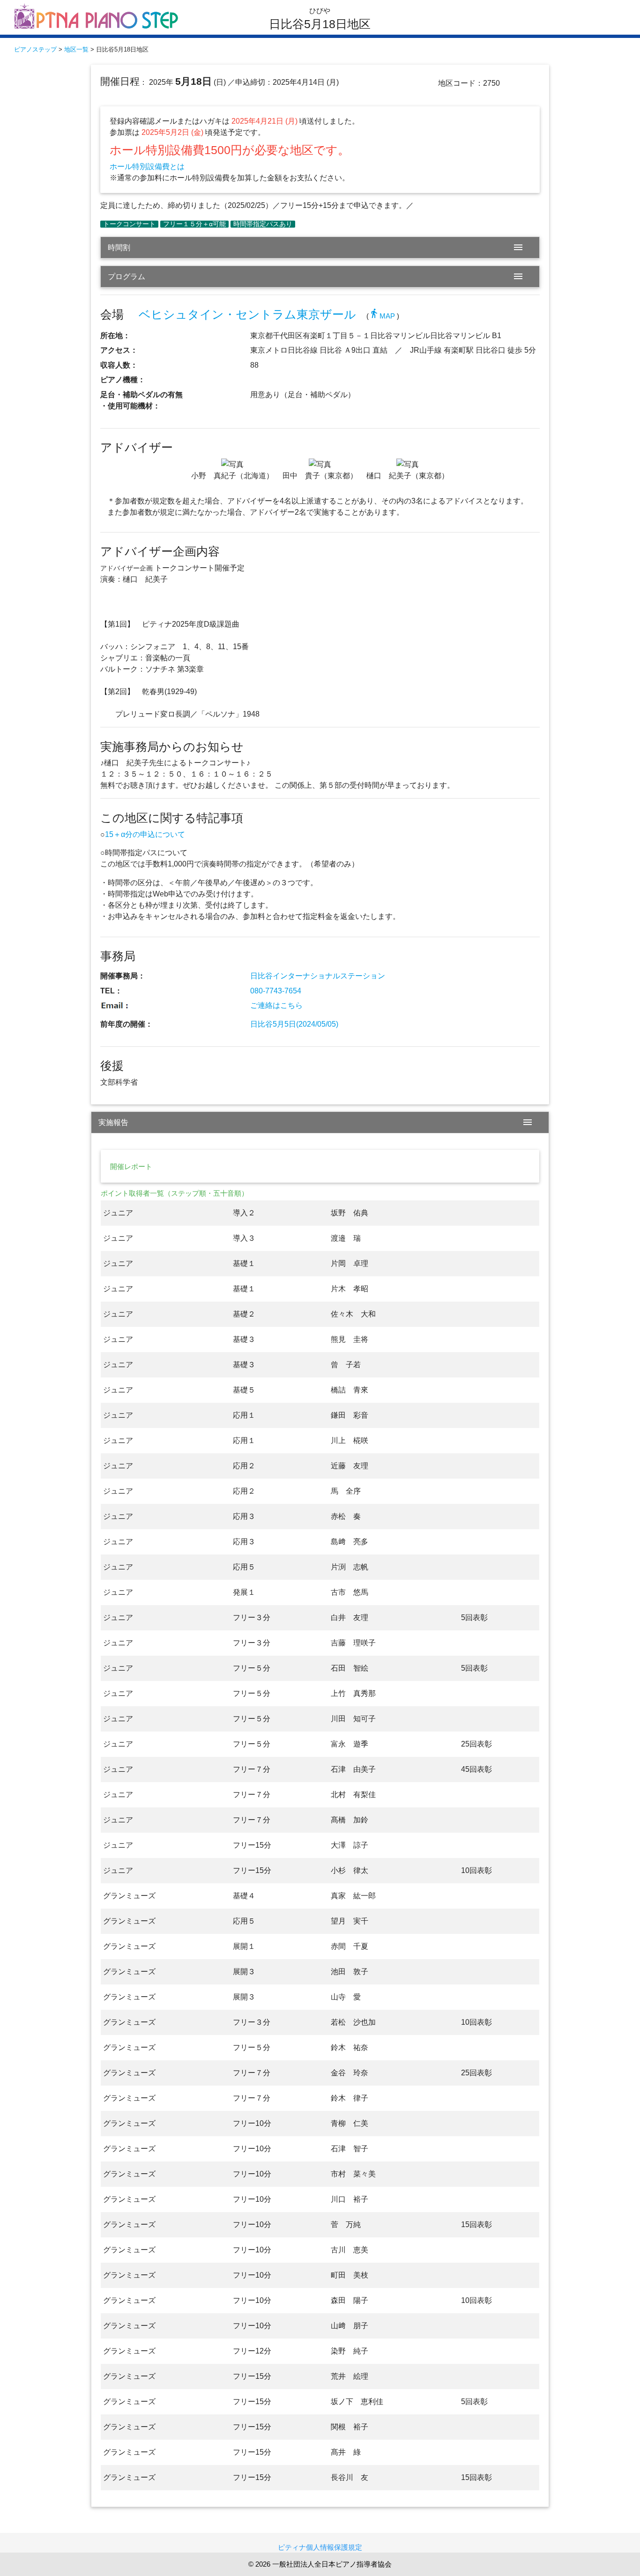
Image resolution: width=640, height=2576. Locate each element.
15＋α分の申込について (145, 834)
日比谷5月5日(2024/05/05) (294, 1024)
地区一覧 (76, 49)
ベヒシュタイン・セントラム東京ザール (247, 315)
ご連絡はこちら (276, 1005)
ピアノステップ (35, 49)
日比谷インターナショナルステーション (318, 976)
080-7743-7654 (276, 991)
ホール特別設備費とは (147, 167)
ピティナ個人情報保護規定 (320, 2547)
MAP (382, 316)
